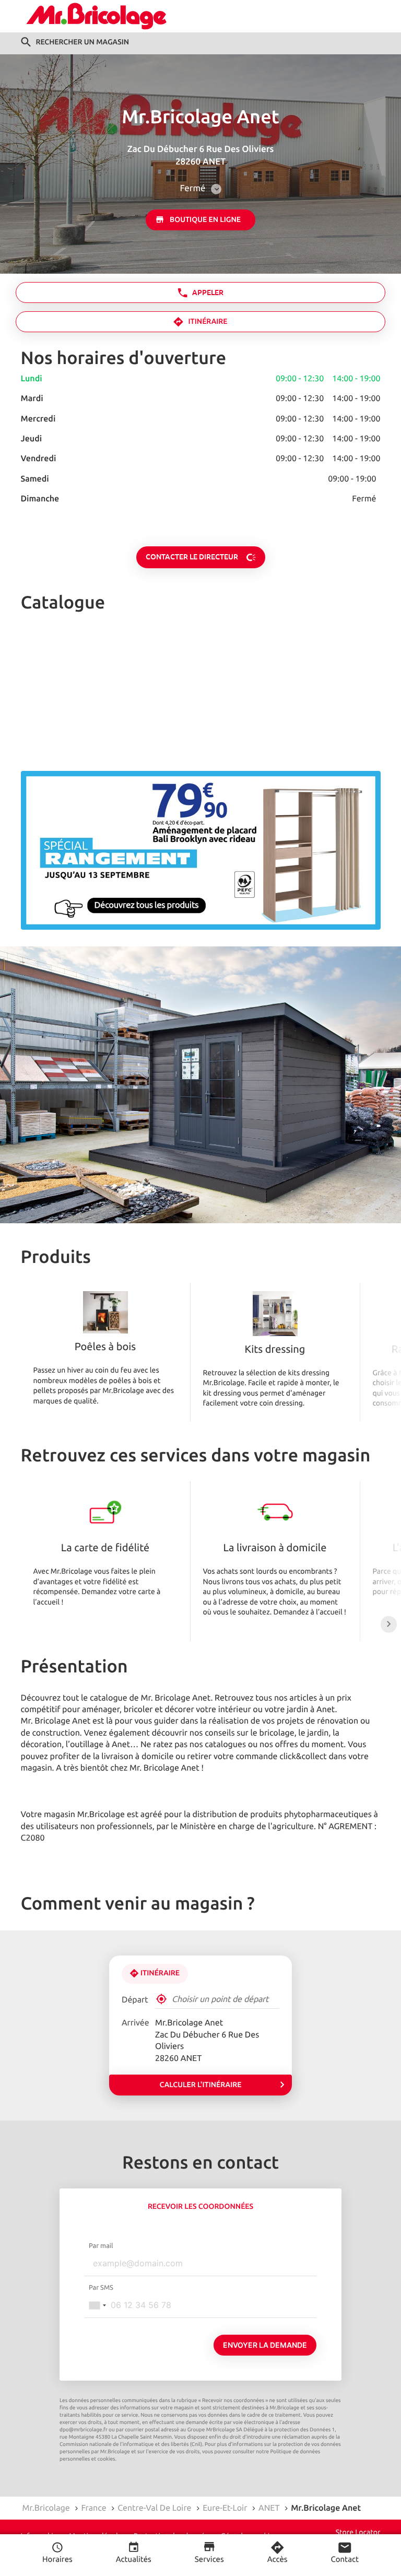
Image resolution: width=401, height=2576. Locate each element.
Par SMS (101, 2288)
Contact (345, 2560)
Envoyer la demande (265, 2345)
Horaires (57, 2560)
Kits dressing (275, 1350)
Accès (278, 2560)
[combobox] (97, 2305)
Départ (135, 2000)
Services (209, 2560)
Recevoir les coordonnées (200, 2207)
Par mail (101, 2246)
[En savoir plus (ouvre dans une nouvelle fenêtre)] (201, 850)
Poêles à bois (105, 1348)
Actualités (134, 2560)
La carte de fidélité (105, 1549)
